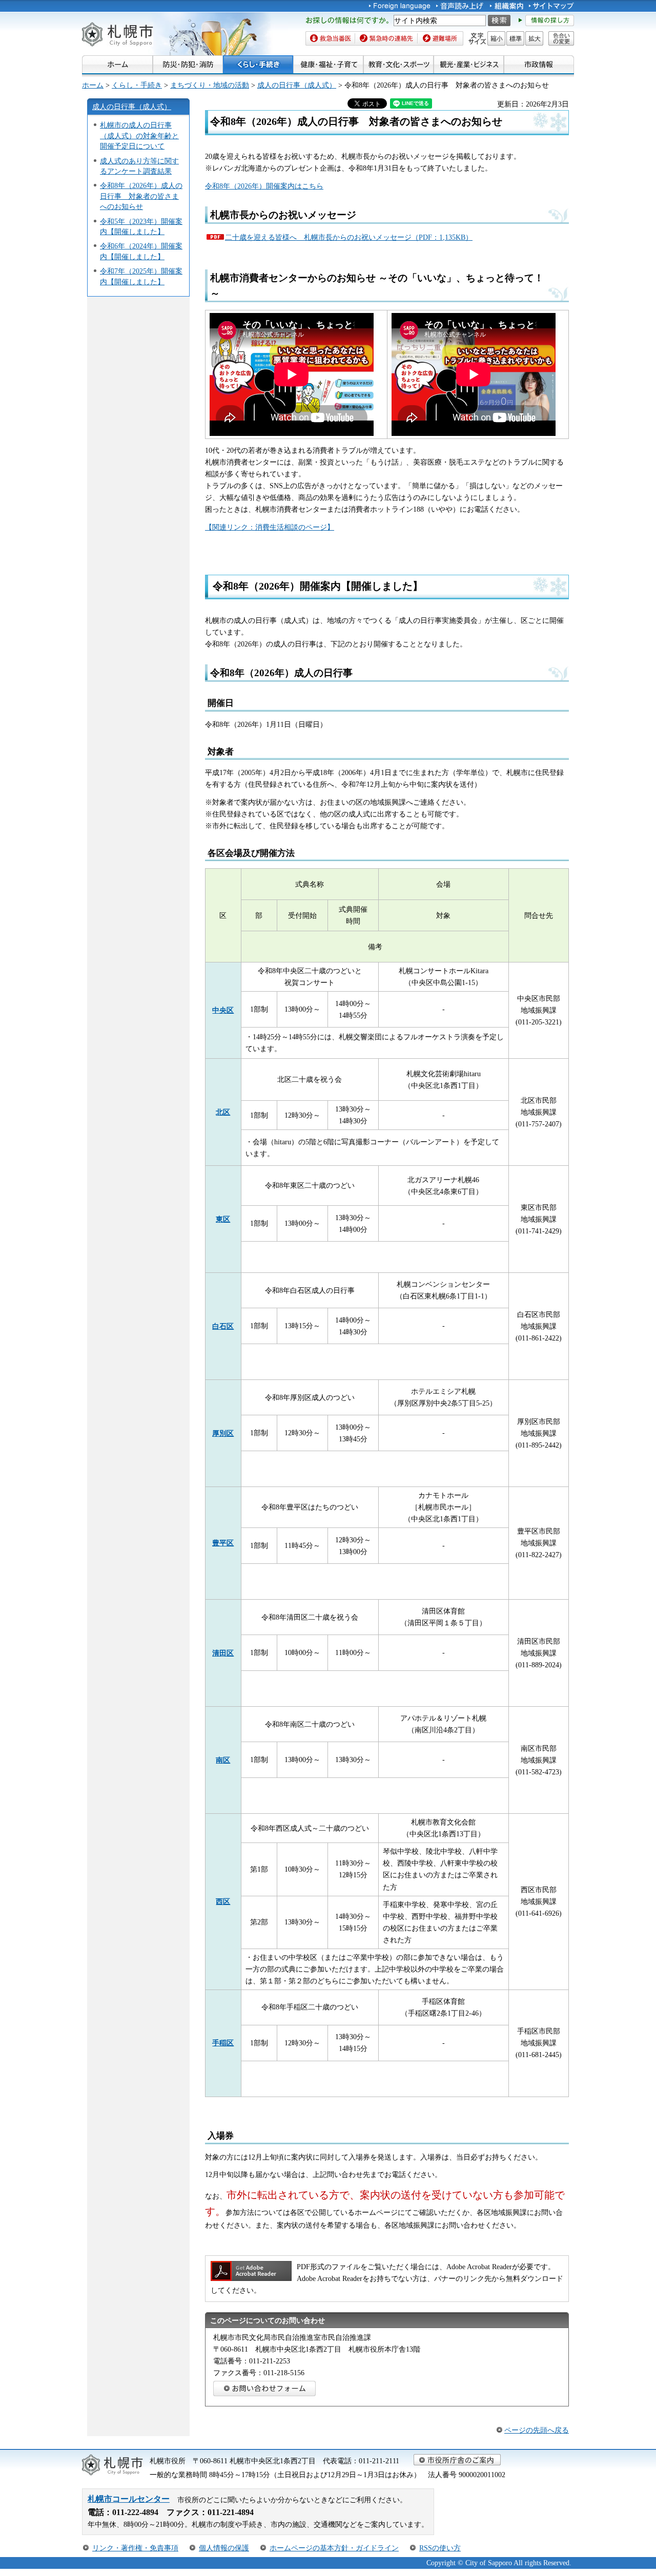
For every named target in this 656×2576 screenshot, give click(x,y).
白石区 (223, 1326)
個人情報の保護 (224, 2548)
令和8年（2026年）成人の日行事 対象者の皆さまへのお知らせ (141, 196)
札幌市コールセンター (129, 2499)
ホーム (93, 85)
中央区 (223, 1010)
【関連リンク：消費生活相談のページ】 (270, 527)
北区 (223, 1112)
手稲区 (223, 2043)
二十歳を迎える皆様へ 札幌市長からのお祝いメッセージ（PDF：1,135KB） (349, 237)
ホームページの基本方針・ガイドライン (334, 2548)
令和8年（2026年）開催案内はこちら (264, 186)
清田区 (223, 1653)
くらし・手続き (137, 85)
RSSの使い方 (440, 2548)
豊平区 (223, 1543)
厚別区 (223, 1433)
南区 (223, 1760)
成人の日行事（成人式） (297, 85)
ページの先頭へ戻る (537, 2430)
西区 (223, 1901)
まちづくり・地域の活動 (210, 85)
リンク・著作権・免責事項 (135, 2548)
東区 (223, 1219)
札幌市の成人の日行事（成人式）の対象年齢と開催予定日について (139, 135)
